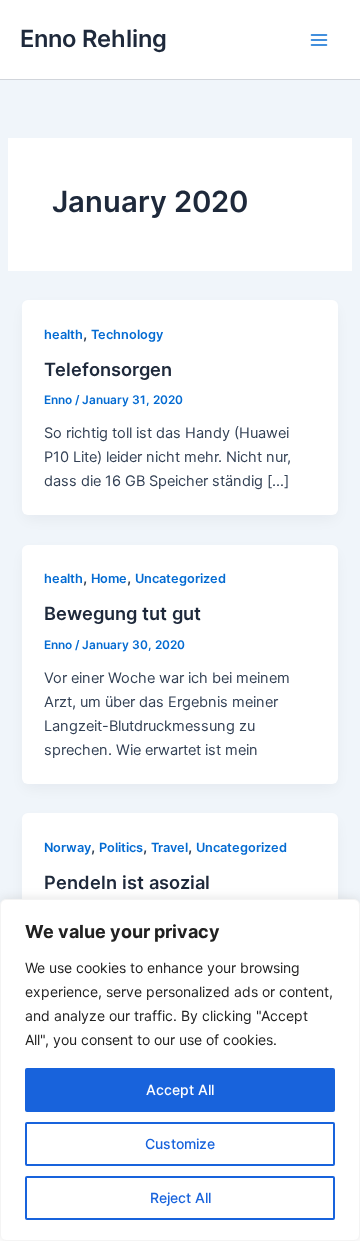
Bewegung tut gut (122, 613)
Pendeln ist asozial (127, 882)
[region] (180, 1070)
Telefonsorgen (108, 369)
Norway (67, 847)
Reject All (180, 1197)
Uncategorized (180, 578)
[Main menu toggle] (319, 40)
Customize (180, 1143)
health (63, 334)
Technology (127, 334)
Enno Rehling (93, 38)
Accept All (180, 1089)
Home (109, 578)
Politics (121, 847)
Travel (169, 847)
